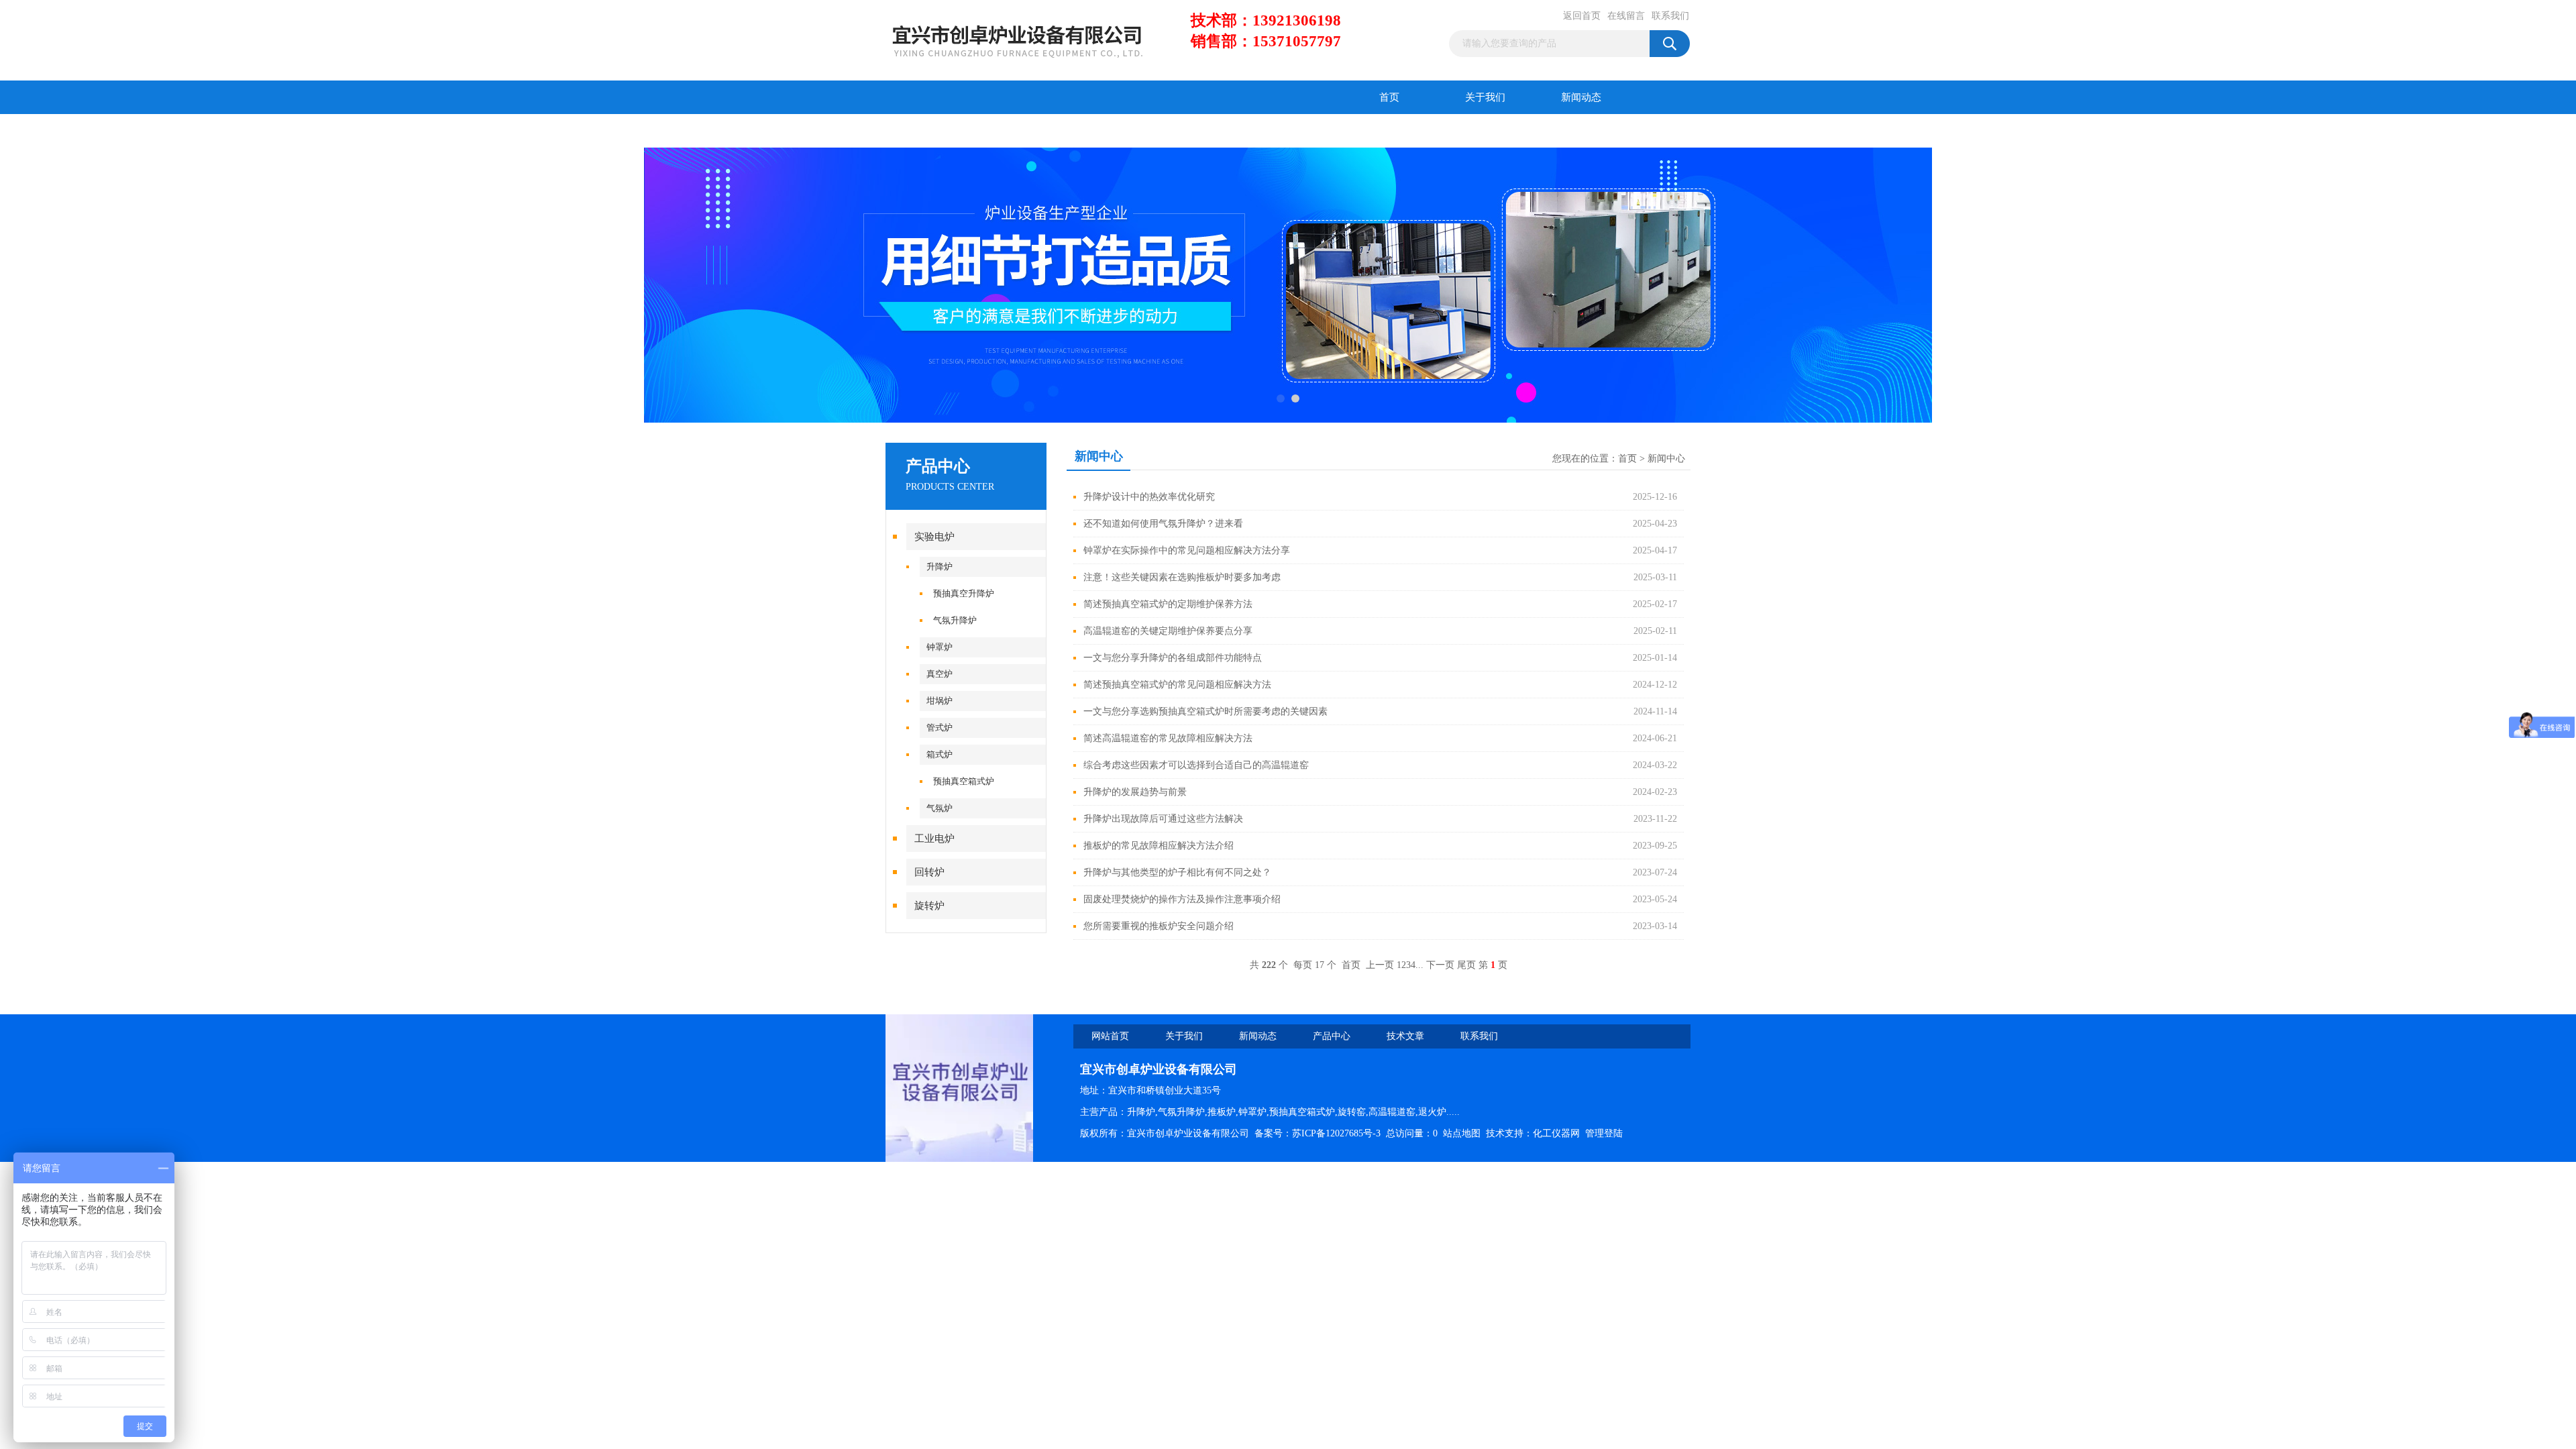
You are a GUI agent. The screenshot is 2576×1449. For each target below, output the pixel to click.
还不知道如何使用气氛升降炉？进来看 (1163, 524)
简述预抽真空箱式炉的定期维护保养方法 (1168, 604)
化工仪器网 (1556, 1133)
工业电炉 (934, 839)
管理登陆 (1604, 1133)
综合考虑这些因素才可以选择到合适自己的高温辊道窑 (1196, 765)
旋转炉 (929, 906)
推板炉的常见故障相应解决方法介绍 (1159, 846)
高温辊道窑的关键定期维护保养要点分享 (1168, 631)
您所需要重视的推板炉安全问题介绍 (1159, 926)
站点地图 (1462, 1133)
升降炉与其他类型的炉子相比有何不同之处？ (1177, 872)
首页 (1389, 97)
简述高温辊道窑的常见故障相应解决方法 (1168, 738)
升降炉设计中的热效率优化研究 (1149, 497)
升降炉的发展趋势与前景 (1135, 792)
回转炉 (929, 872)
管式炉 (940, 728)
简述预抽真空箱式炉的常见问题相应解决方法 (1177, 685)
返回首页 (1582, 16)
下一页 (1440, 965)
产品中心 (934, 131)
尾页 (1466, 965)
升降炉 (940, 567)
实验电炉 (934, 537)
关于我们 (1485, 97)
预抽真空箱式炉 (964, 781)
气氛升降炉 (955, 620)
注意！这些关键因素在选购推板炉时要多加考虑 (1182, 577)
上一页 (1380, 965)
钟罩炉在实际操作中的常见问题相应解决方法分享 (1187, 550)
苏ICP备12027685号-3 (1336, 1133)
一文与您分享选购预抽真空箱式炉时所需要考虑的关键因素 (1205, 711)
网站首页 (1110, 1036)
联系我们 (1670, 16)
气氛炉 (940, 808)
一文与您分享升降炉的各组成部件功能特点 (1173, 658)
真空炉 (940, 674)
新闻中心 (1666, 459)
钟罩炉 (940, 647)
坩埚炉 (940, 701)
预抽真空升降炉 (964, 593)
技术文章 (1030, 131)
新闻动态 (1581, 97)
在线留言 (1626, 16)
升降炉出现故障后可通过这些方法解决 (1163, 819)
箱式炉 (940, 754)
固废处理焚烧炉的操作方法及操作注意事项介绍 (1182, 899)
